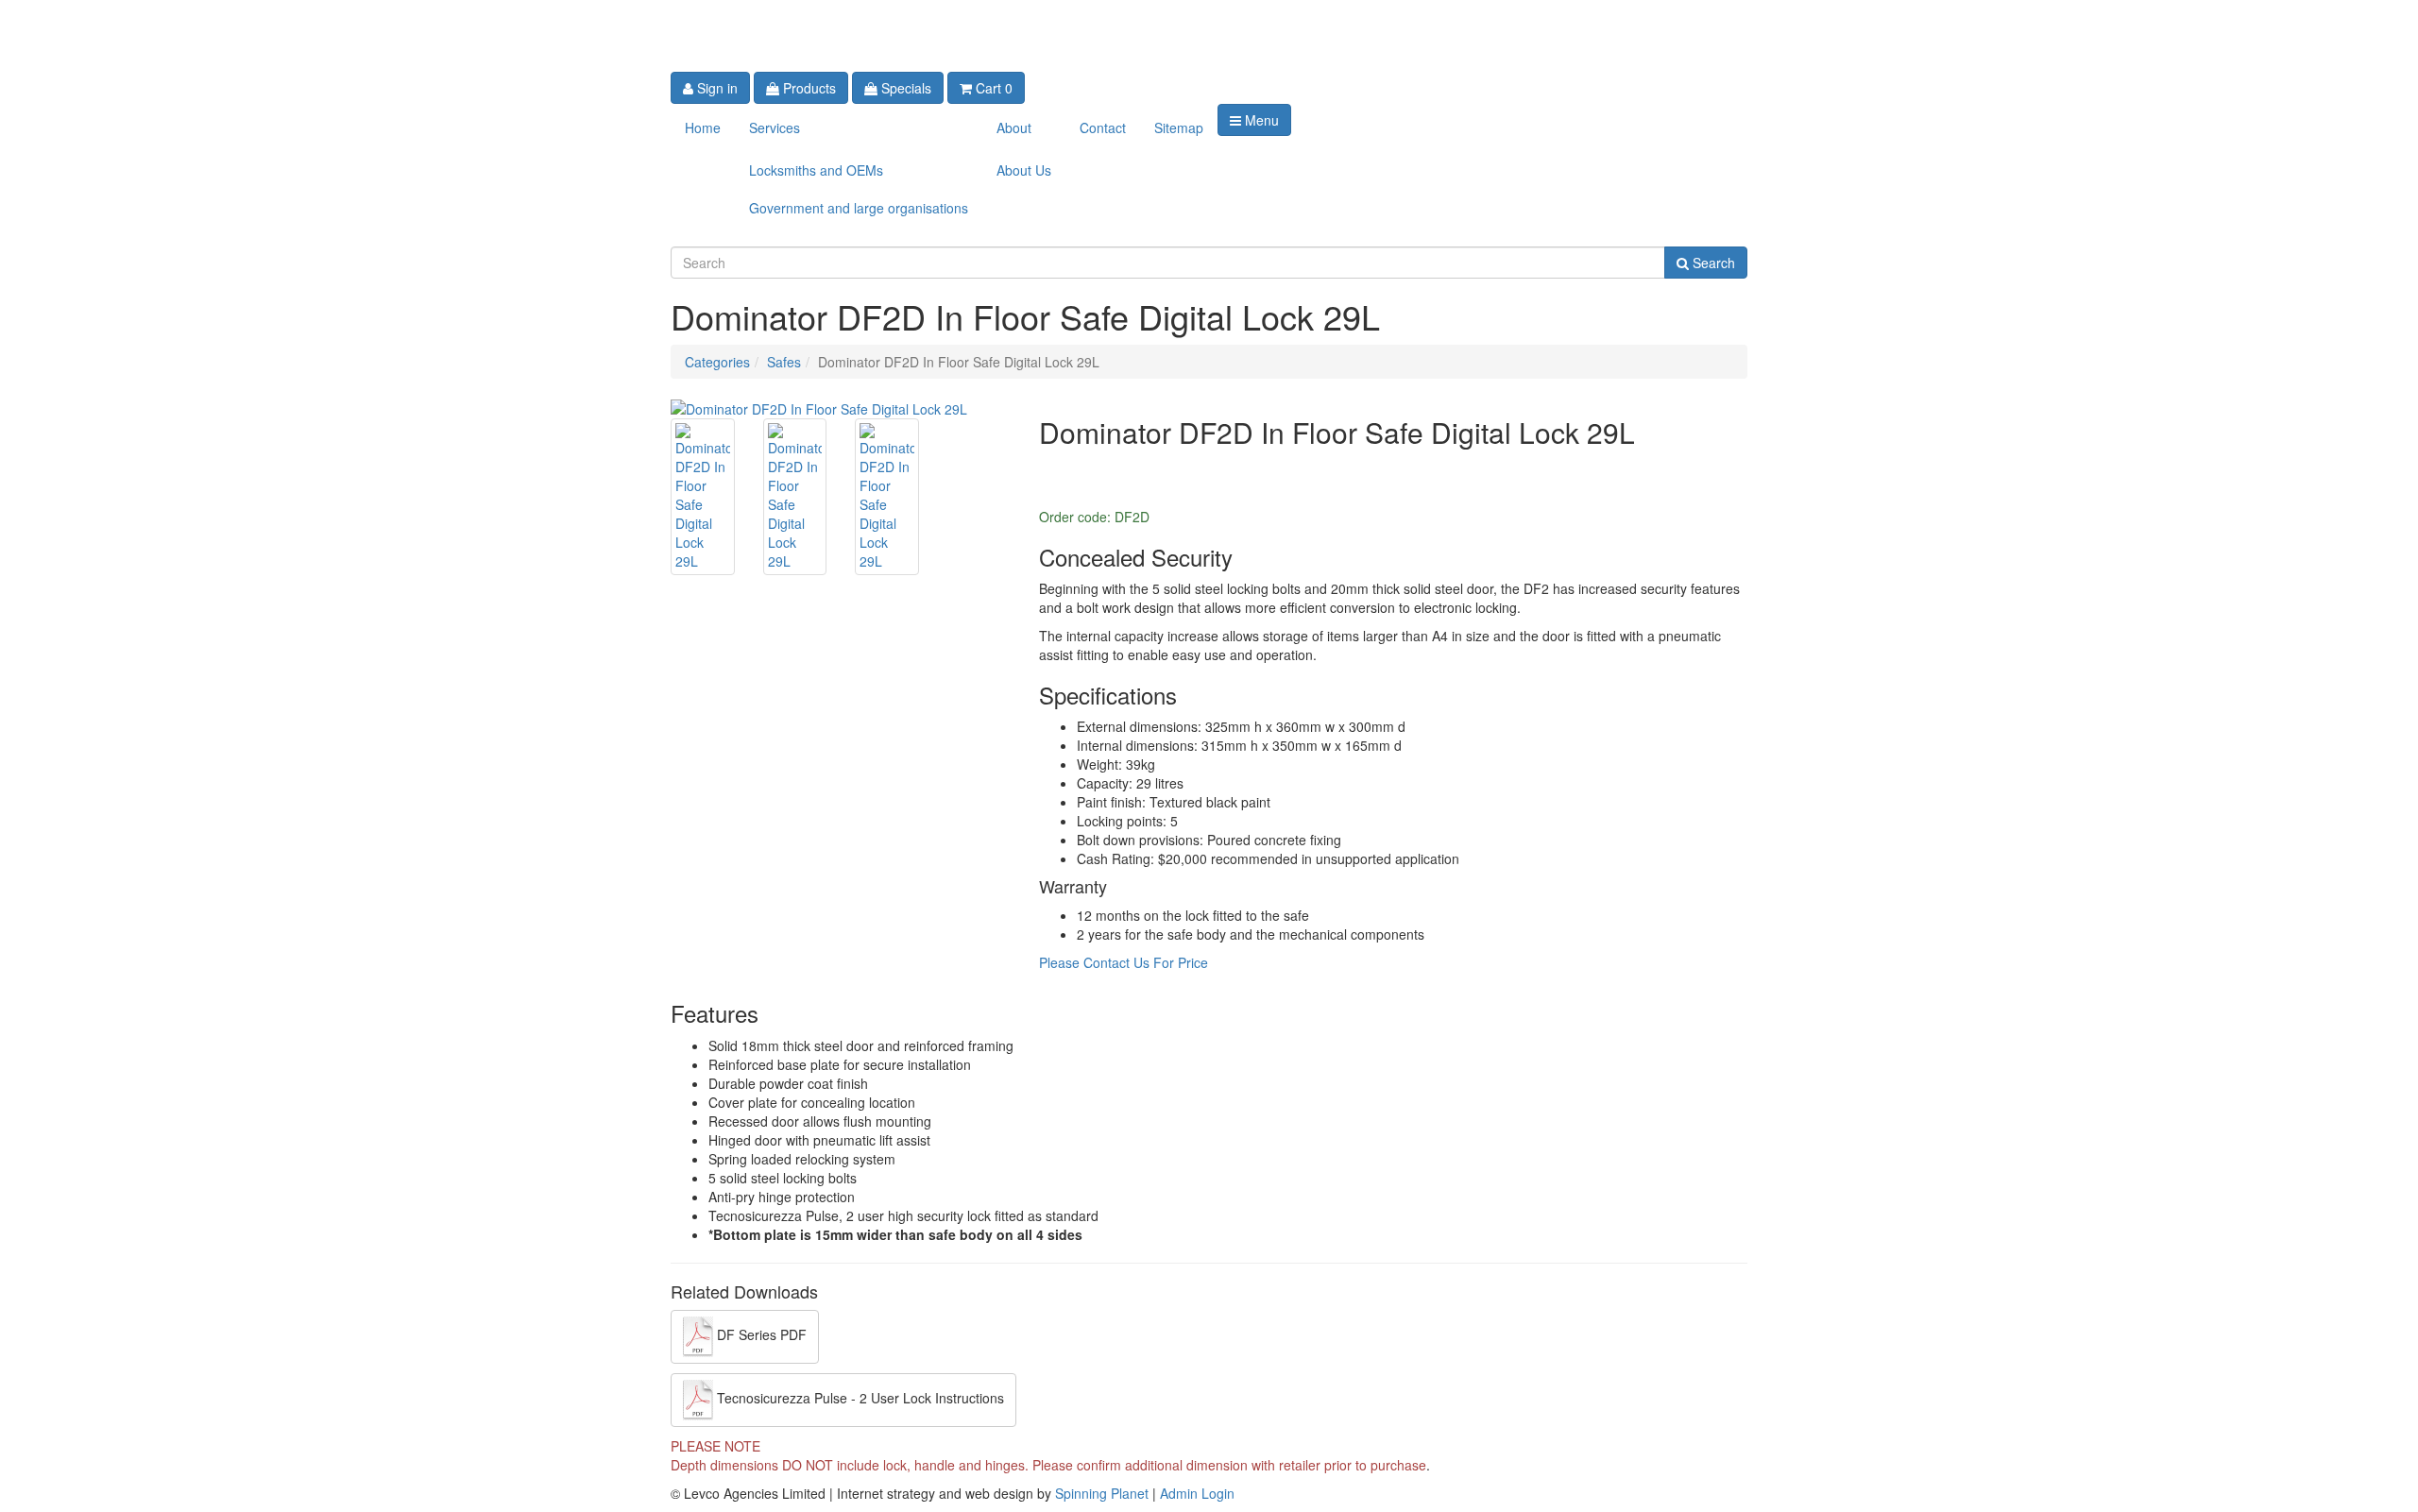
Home (703, 127)
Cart (992, 88)
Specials (904, 88)
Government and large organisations (859, 208)
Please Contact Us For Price (1124, 962)
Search (1712, 263)
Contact (1103, 127)
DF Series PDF (760, 1335)
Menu (1260, 120)
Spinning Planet (1104, 1493)
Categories (717, 362)
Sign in (715, 88)
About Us (1024, 170)
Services (775, 127)
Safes (784, 362)
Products (808, 88)
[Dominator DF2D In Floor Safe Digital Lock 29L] (819, 407)
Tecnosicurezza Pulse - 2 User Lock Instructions (859, 1399)
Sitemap (1179, 127)
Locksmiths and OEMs (816, 170)
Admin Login (1197, 1493)
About (1014, 127)
